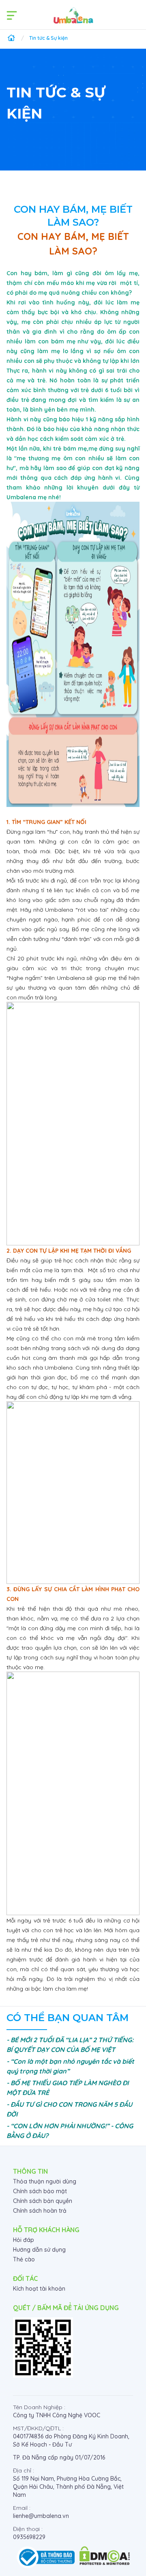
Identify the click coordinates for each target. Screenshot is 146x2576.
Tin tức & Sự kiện (48, 38)
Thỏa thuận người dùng (45, 2181)
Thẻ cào (24, 2259)
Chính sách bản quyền (43, 2201)
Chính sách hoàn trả (40, 2211)
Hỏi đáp (24, 2240)
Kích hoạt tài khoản (39, 2289)
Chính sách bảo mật (40, 2191)
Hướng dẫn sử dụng (39, 2250)
